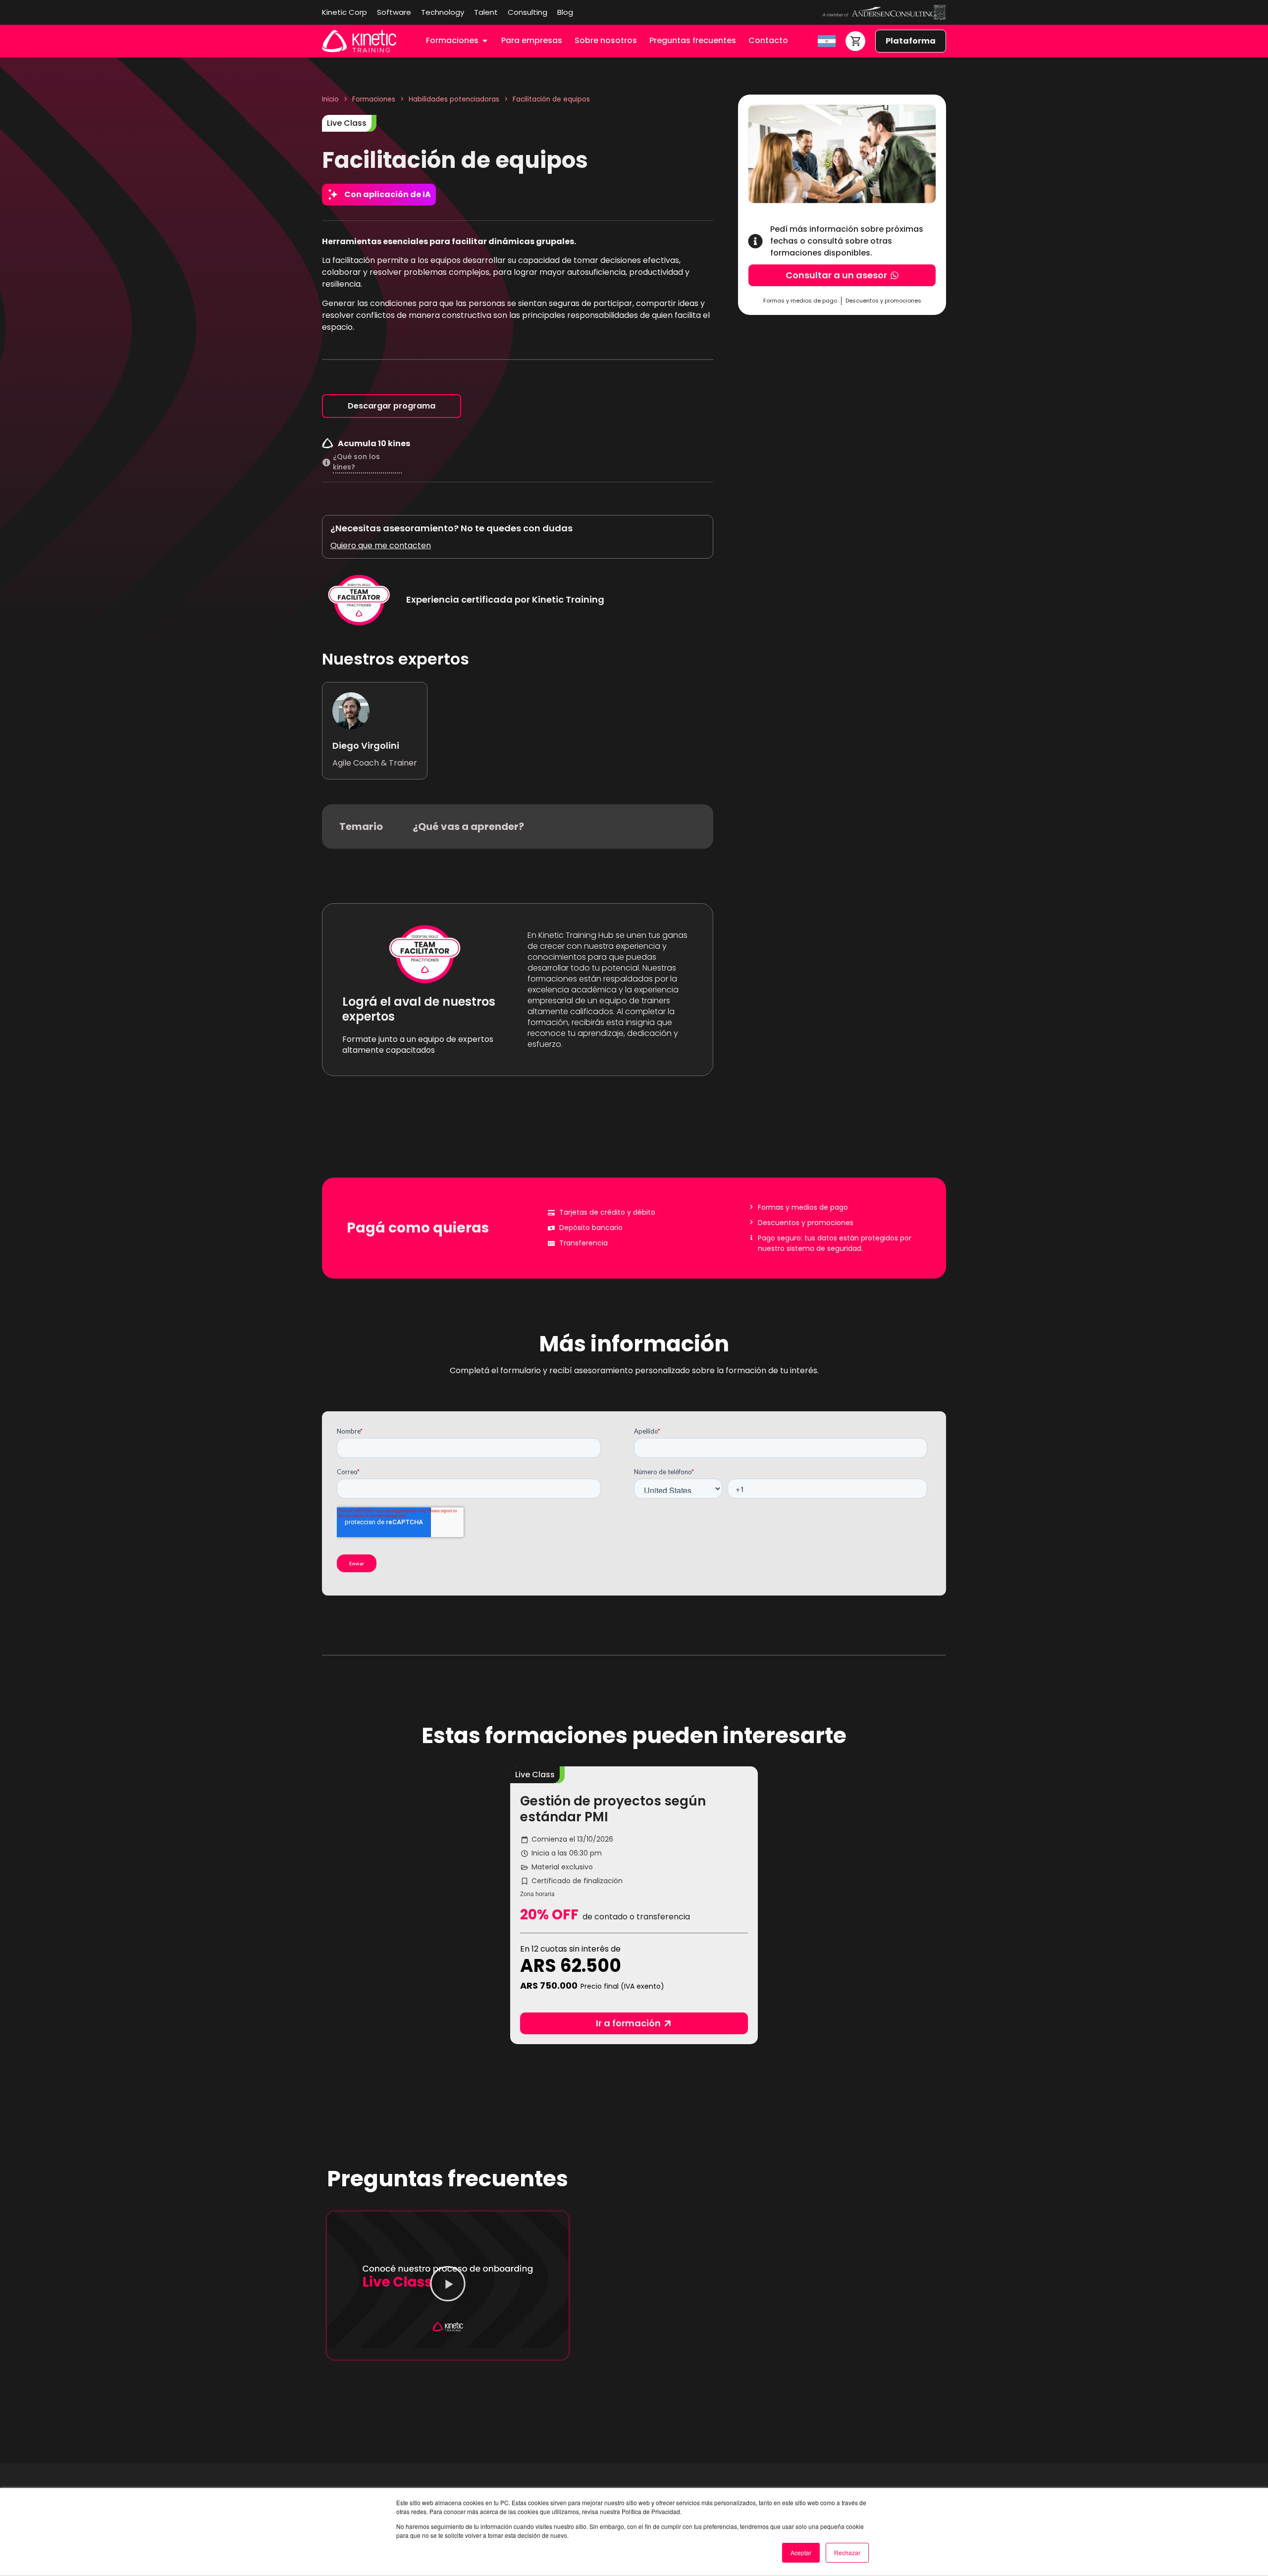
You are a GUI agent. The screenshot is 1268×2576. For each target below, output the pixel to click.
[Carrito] (855, 41)
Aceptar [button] (801, 2552)
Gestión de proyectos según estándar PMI (613, 1809)
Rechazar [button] (847, 2552)
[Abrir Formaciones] (485, 41)
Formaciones (374, 99)
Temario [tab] (361, 826)
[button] (535, 1775)
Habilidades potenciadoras (454, 99)
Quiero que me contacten (381, 545)
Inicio (330, 99)
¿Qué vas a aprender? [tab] (468, 826)
